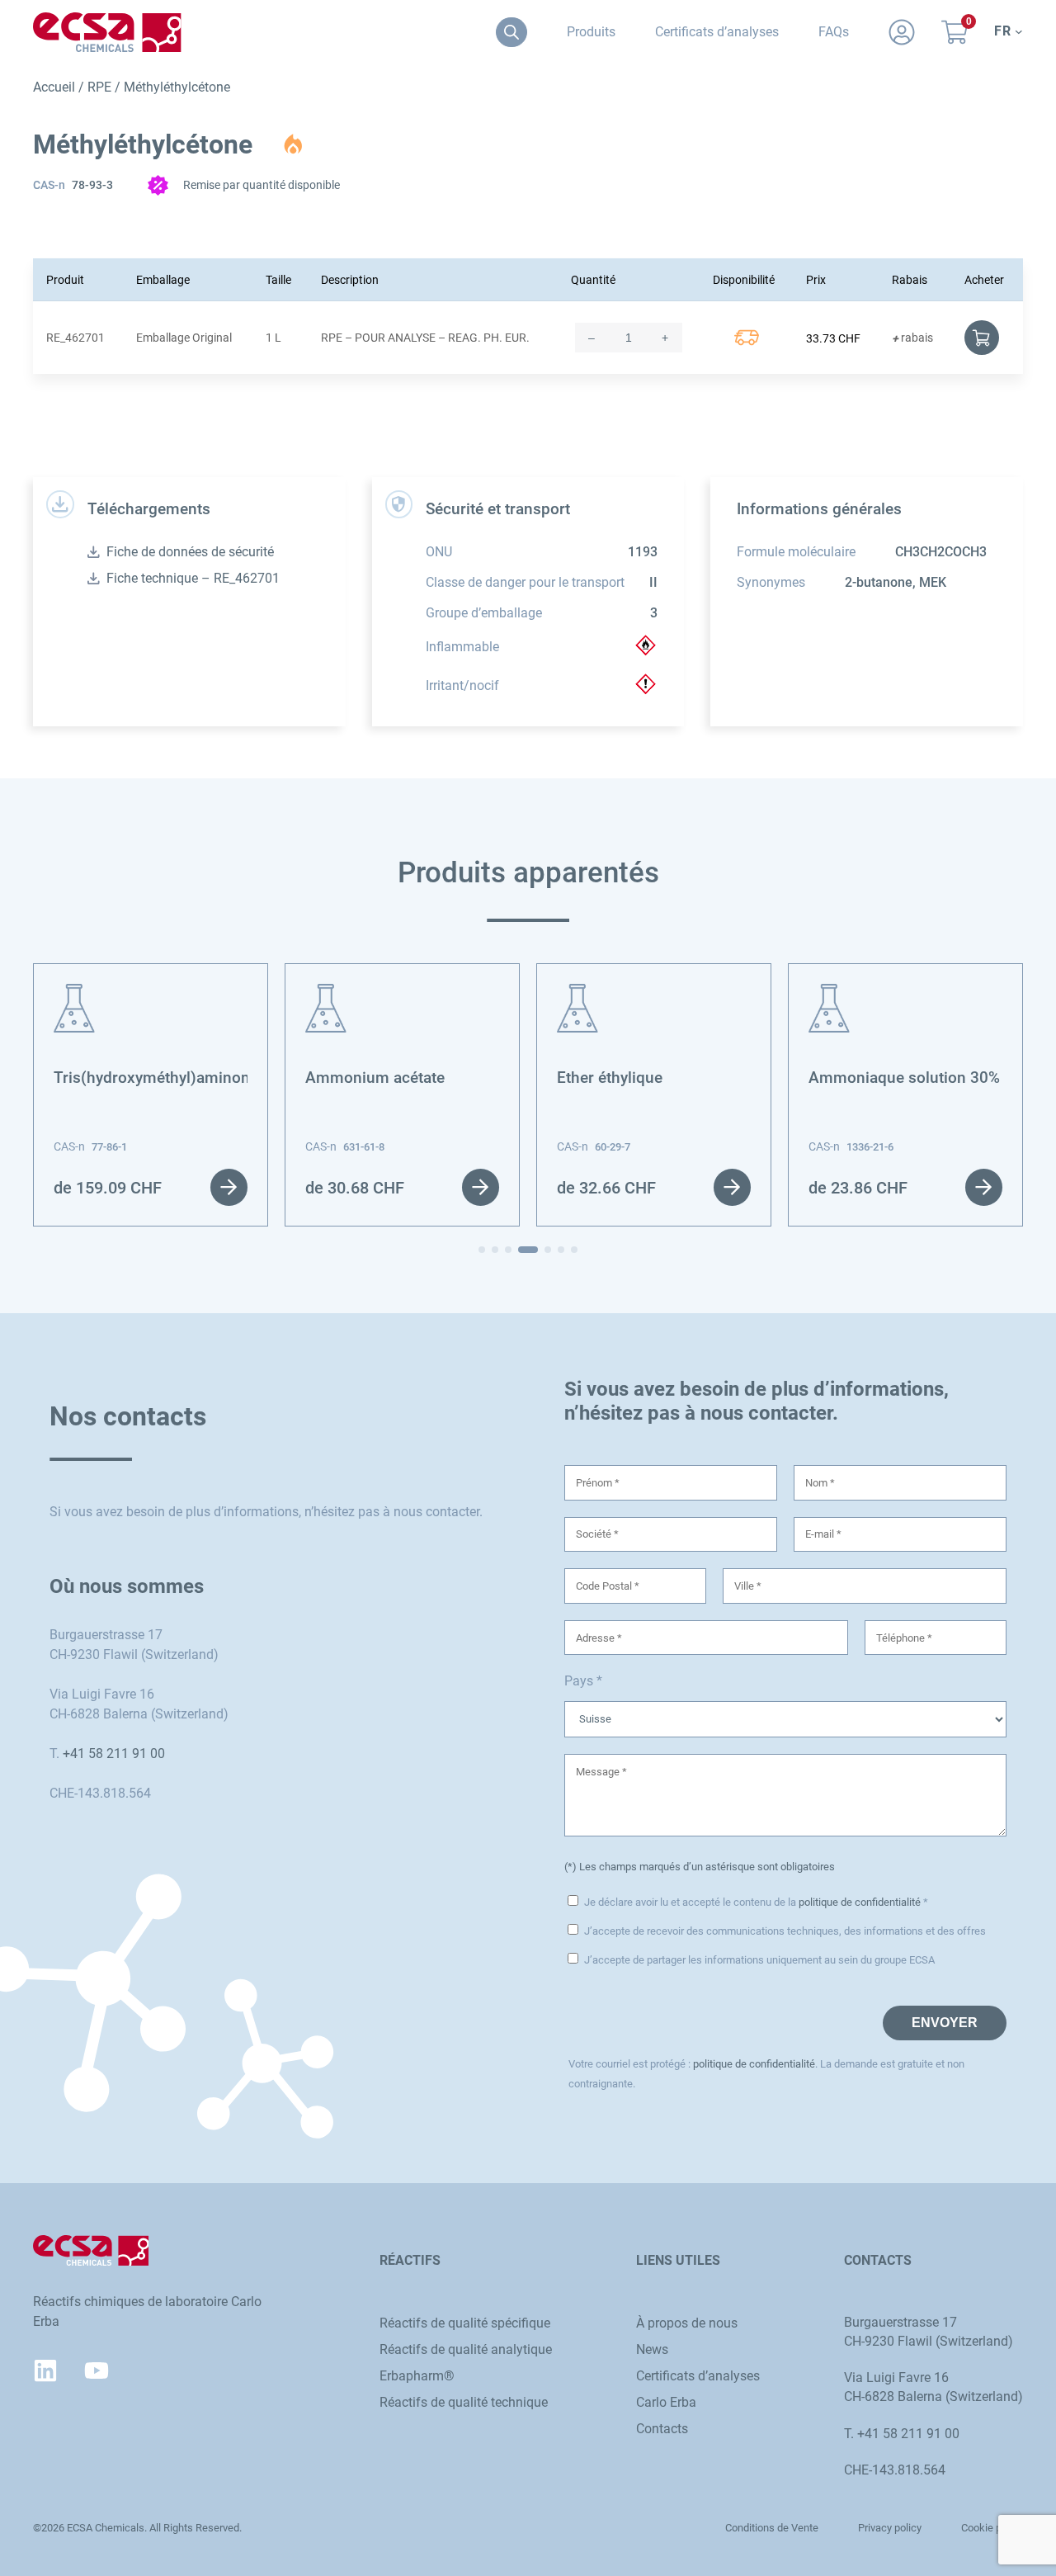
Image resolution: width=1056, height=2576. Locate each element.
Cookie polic (990, 2528)
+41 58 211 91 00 (114, 1754)
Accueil (54, 87)
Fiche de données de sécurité (190, 552)
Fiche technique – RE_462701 (193, 578)
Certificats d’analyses (698, 2376)
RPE (99, 87)
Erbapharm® (417, 2376)
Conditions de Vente (772, 2528)
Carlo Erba (666, 2402)
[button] (482, 1250)
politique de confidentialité (860, 1902)
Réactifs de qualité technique (464, 2402)
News (652, 2349)
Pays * (583, 1681)
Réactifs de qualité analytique (466, 2349)
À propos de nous (687, 2323)
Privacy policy (890, 2528)
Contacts (662, 2429)
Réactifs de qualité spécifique (465, 2323)
